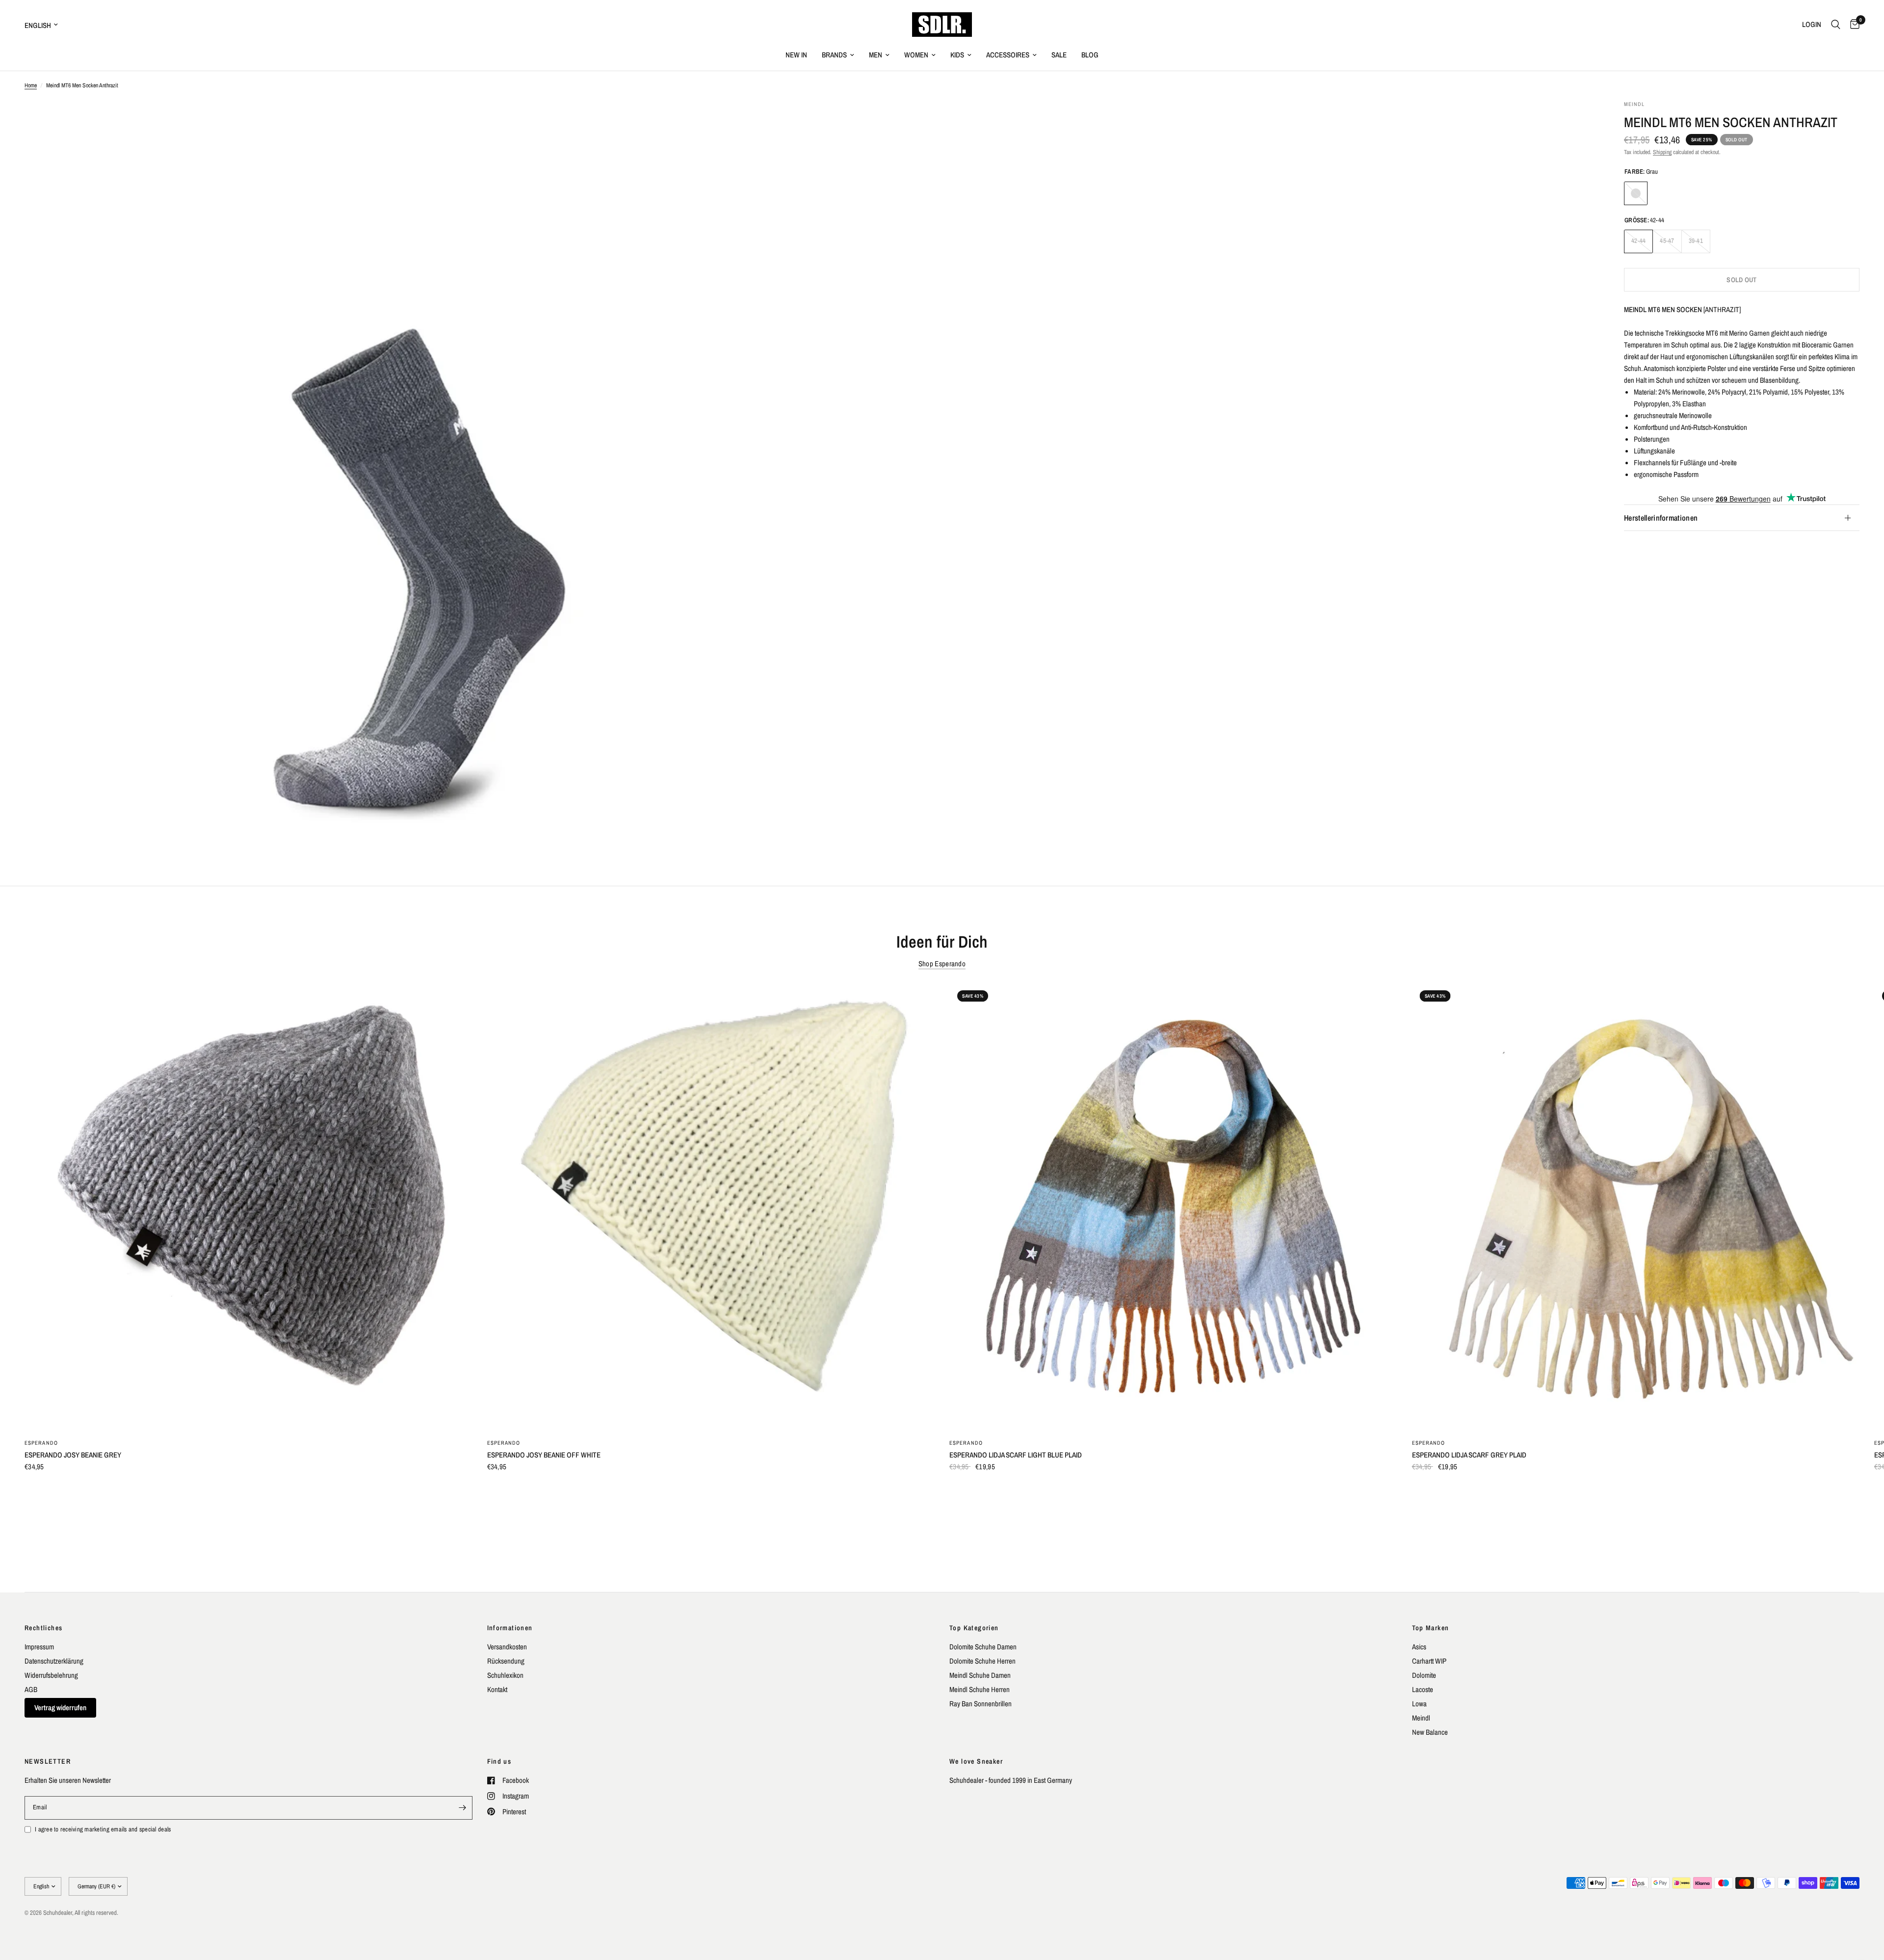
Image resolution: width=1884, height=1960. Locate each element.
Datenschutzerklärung (54, 1661)
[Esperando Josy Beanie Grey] (249, 1206)
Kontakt (497, 1689)
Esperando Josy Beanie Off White (544, 1454)
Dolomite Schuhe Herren (982, 1661)
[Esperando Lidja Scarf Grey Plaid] (1636, 1206)
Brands (834, 55)
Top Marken (1431, 1628)
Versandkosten (507, 1647)
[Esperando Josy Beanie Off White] (711, 1206)
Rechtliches (43, 1628)
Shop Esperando (942, 964)
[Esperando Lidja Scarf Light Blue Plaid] (1173, 1206)
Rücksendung (506, 1661)
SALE (1059, 55)
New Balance (1430, 1732)
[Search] (1836, 25)
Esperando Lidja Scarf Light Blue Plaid (1016, 1454)
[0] (1852, 25)
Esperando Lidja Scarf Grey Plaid (1469, 1454)
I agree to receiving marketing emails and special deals (103, 1829)
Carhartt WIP (1429, 1661)
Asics (1419, 1647)
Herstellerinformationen (1661, 518)
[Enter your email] (463, 1808)
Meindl (1421, 1718)
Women (916, 55)
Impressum (39, 1647)
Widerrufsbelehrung (51, 1675)
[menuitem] (796, 55)
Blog (1090, 55)
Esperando (41, 1442)
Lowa (1419, 1704)
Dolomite (1424, 1675)
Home (31, 85)
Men (876, 55)
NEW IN (796, 55)
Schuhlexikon (505, 1675)
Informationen (510, 1628)
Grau (1636, 193)
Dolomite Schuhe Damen (983, 1647)
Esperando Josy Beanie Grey (73, 1454)
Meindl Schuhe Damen (980, 1675)
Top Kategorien (974, 1628)
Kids (957, 55)
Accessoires (1008, 55)
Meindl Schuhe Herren (980, 1689)
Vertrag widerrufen (60, 1708)
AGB (31, 1689)
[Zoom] (788, 121)
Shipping (1662, 152)
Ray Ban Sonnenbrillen (981, 1704)
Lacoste (1423, 1689)
